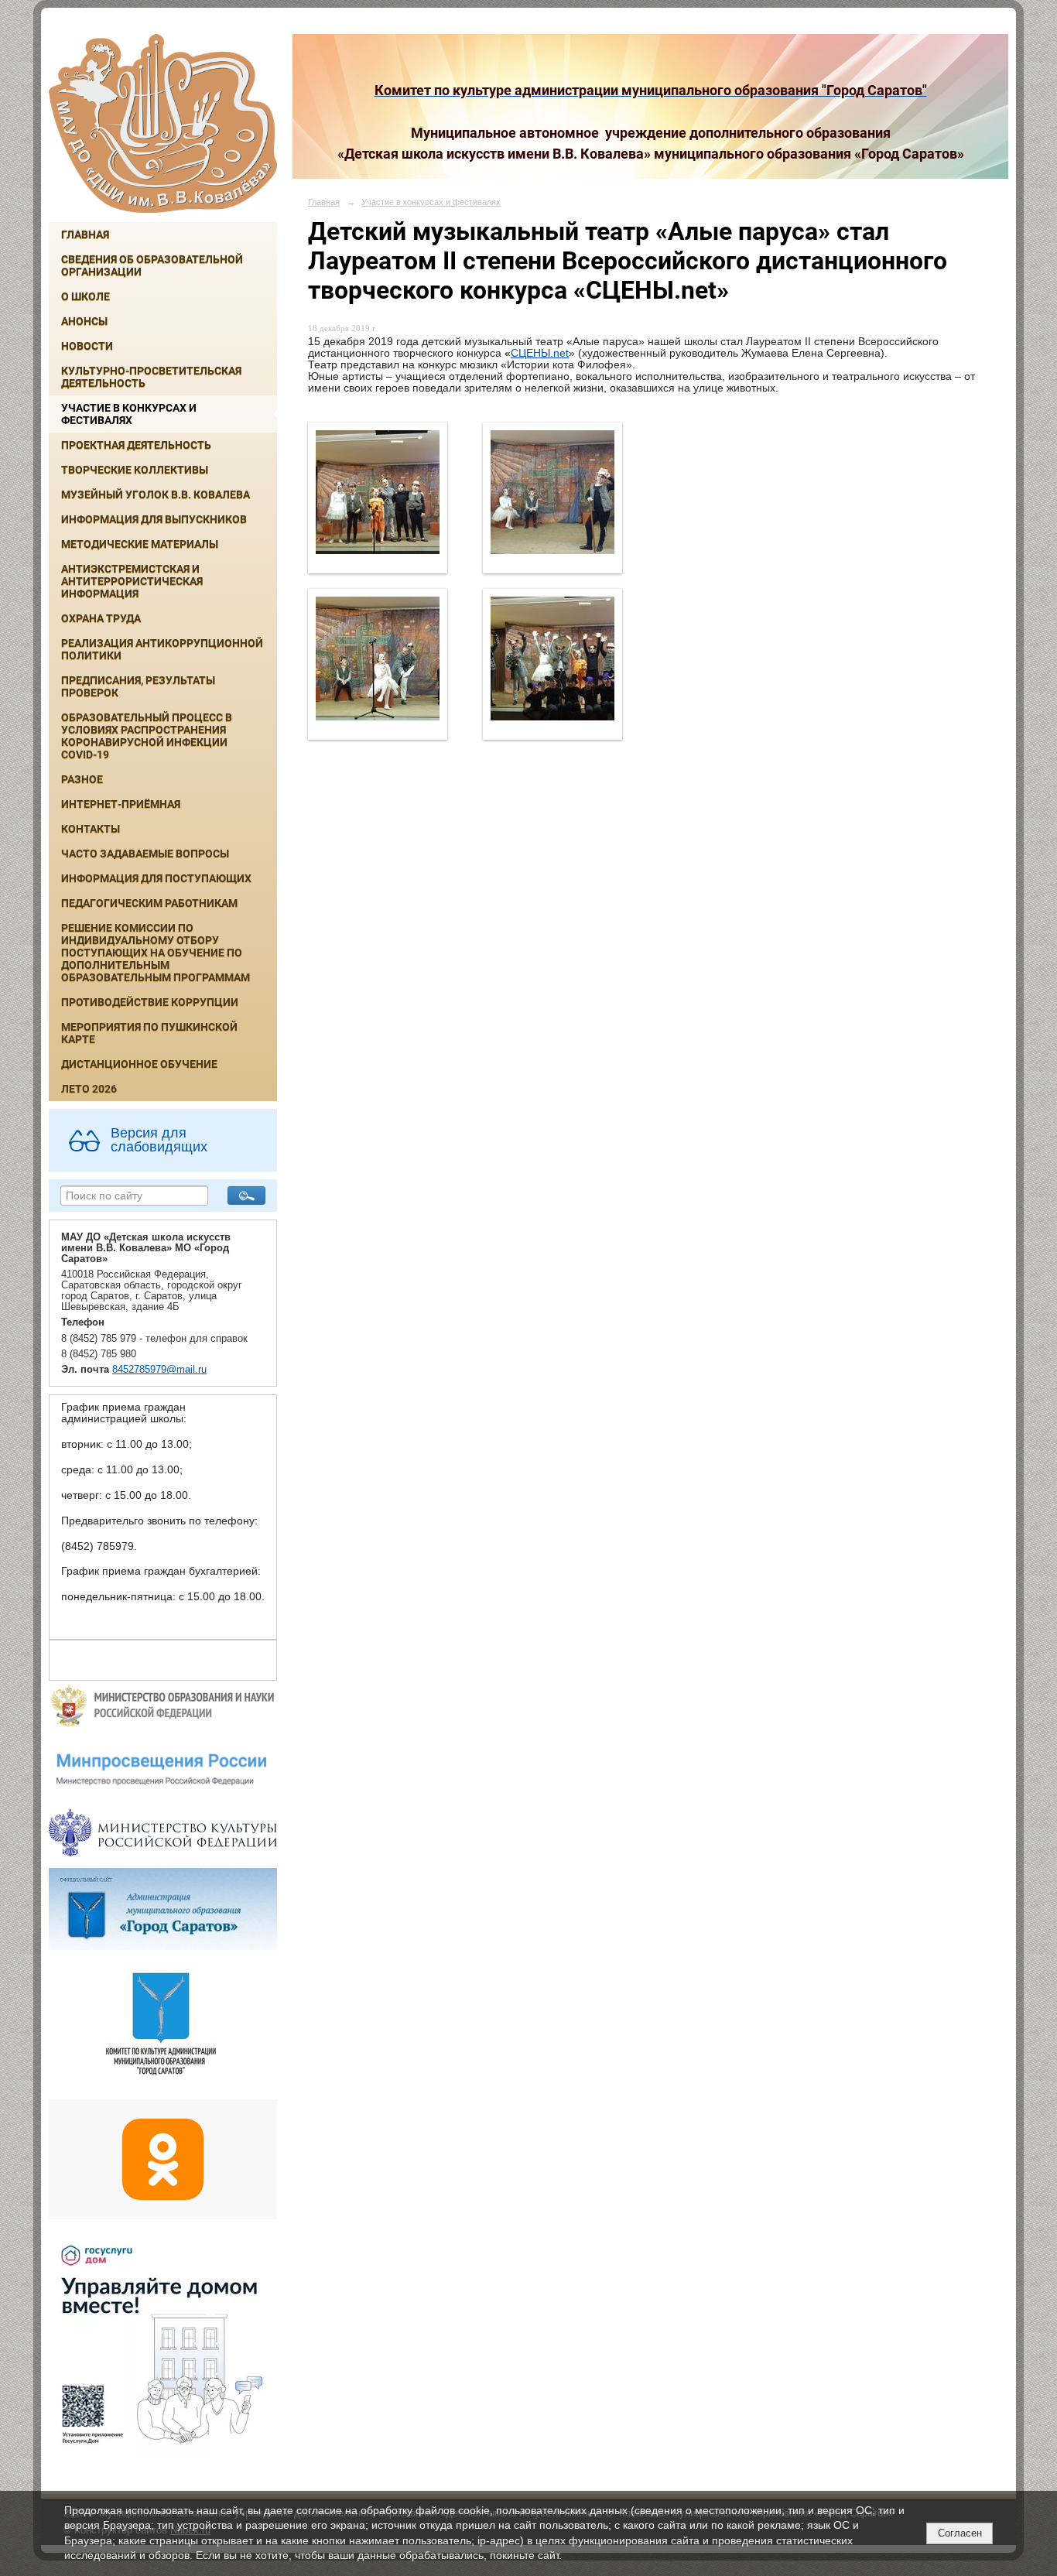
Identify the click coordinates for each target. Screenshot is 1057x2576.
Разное (82, 779)
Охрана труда (101, 618)
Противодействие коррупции (150, 1002)
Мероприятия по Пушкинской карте (149, 1033)
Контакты (91, 829)
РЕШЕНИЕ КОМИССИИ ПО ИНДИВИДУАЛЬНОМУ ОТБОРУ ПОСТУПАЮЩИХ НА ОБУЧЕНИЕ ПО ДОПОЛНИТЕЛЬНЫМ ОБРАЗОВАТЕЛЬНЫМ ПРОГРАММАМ (156, 953)
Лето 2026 (89, 1089)
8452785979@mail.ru (159, 1370)
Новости (87, 346)
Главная (85, 234)
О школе (86, 296)
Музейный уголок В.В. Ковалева (156, 494)
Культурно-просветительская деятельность (151, 377)
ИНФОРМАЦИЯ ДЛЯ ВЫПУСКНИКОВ (154, 519)
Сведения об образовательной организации (152, 265)
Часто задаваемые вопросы (145, 854)
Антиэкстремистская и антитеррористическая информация (132, 581)
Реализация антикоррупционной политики (162, 649)
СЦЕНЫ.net (540, 353)
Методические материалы (140, 544)
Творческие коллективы (135, 470)
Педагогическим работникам (149, 903)
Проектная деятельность (136, 445)
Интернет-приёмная (121, 804)
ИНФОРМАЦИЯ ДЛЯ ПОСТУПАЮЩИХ (156, 878)
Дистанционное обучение (139, 1064)
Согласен (960, 2533)
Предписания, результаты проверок (138, 686)
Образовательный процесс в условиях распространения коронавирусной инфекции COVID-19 (147, 736)
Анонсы (84, 321)
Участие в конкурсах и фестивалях (129, 414)
